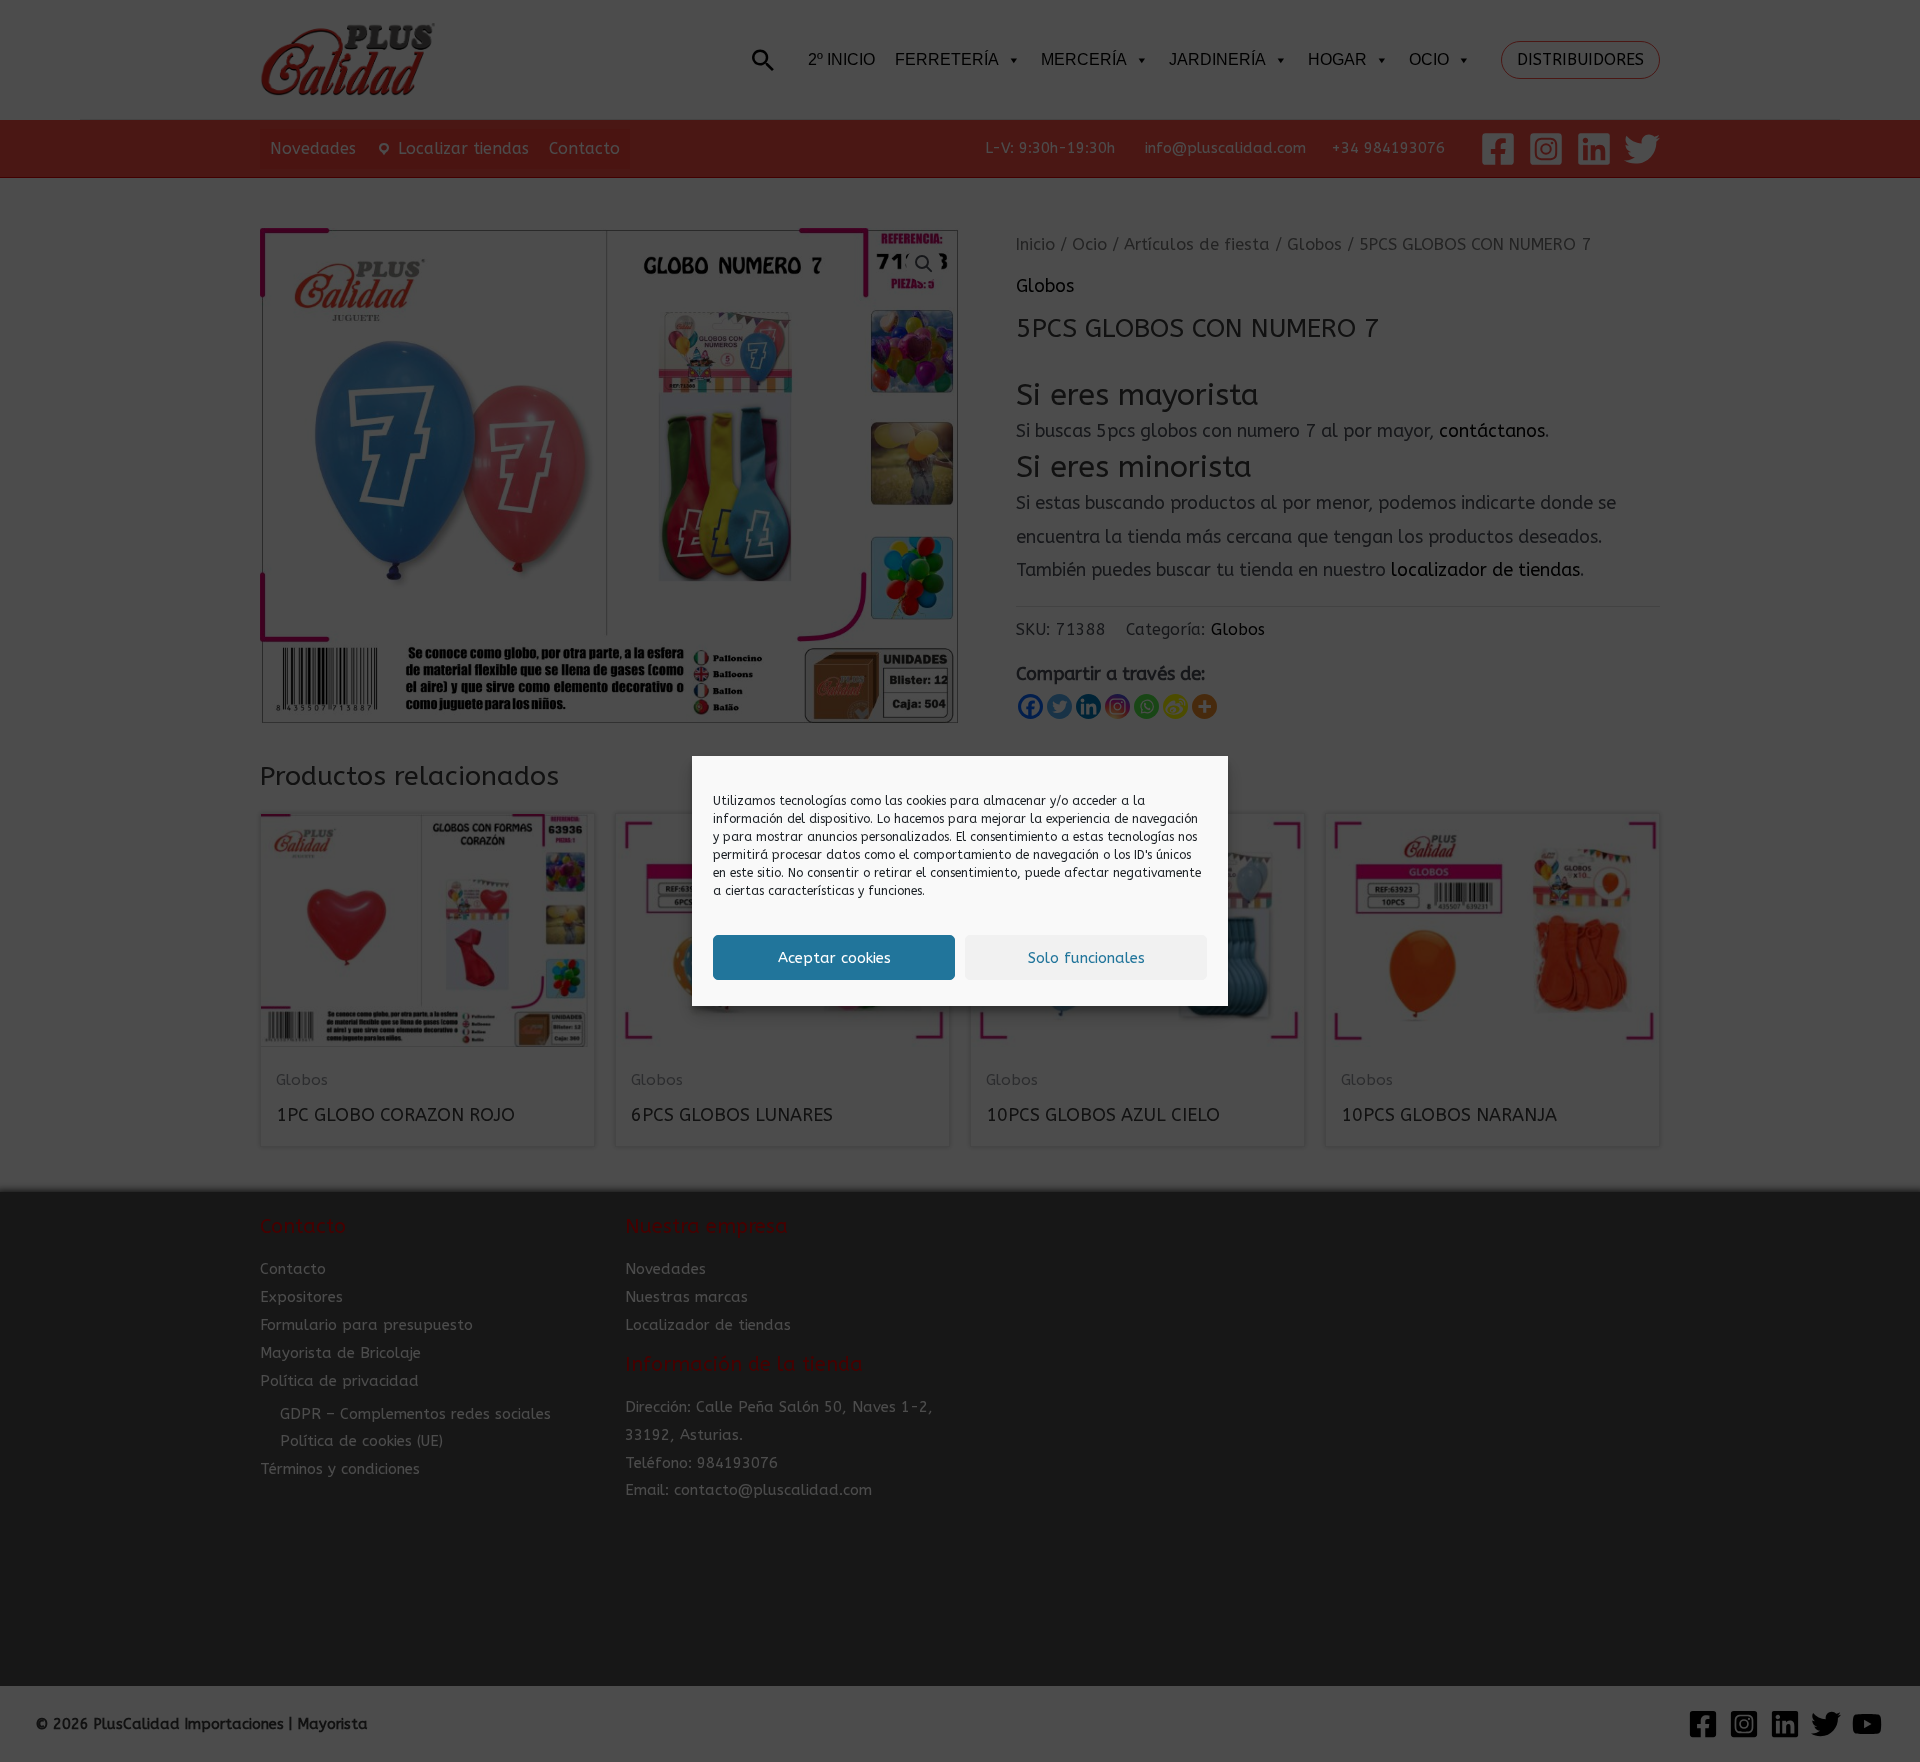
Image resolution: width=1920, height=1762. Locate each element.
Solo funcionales (1086, 958)
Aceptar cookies (834, 958)
